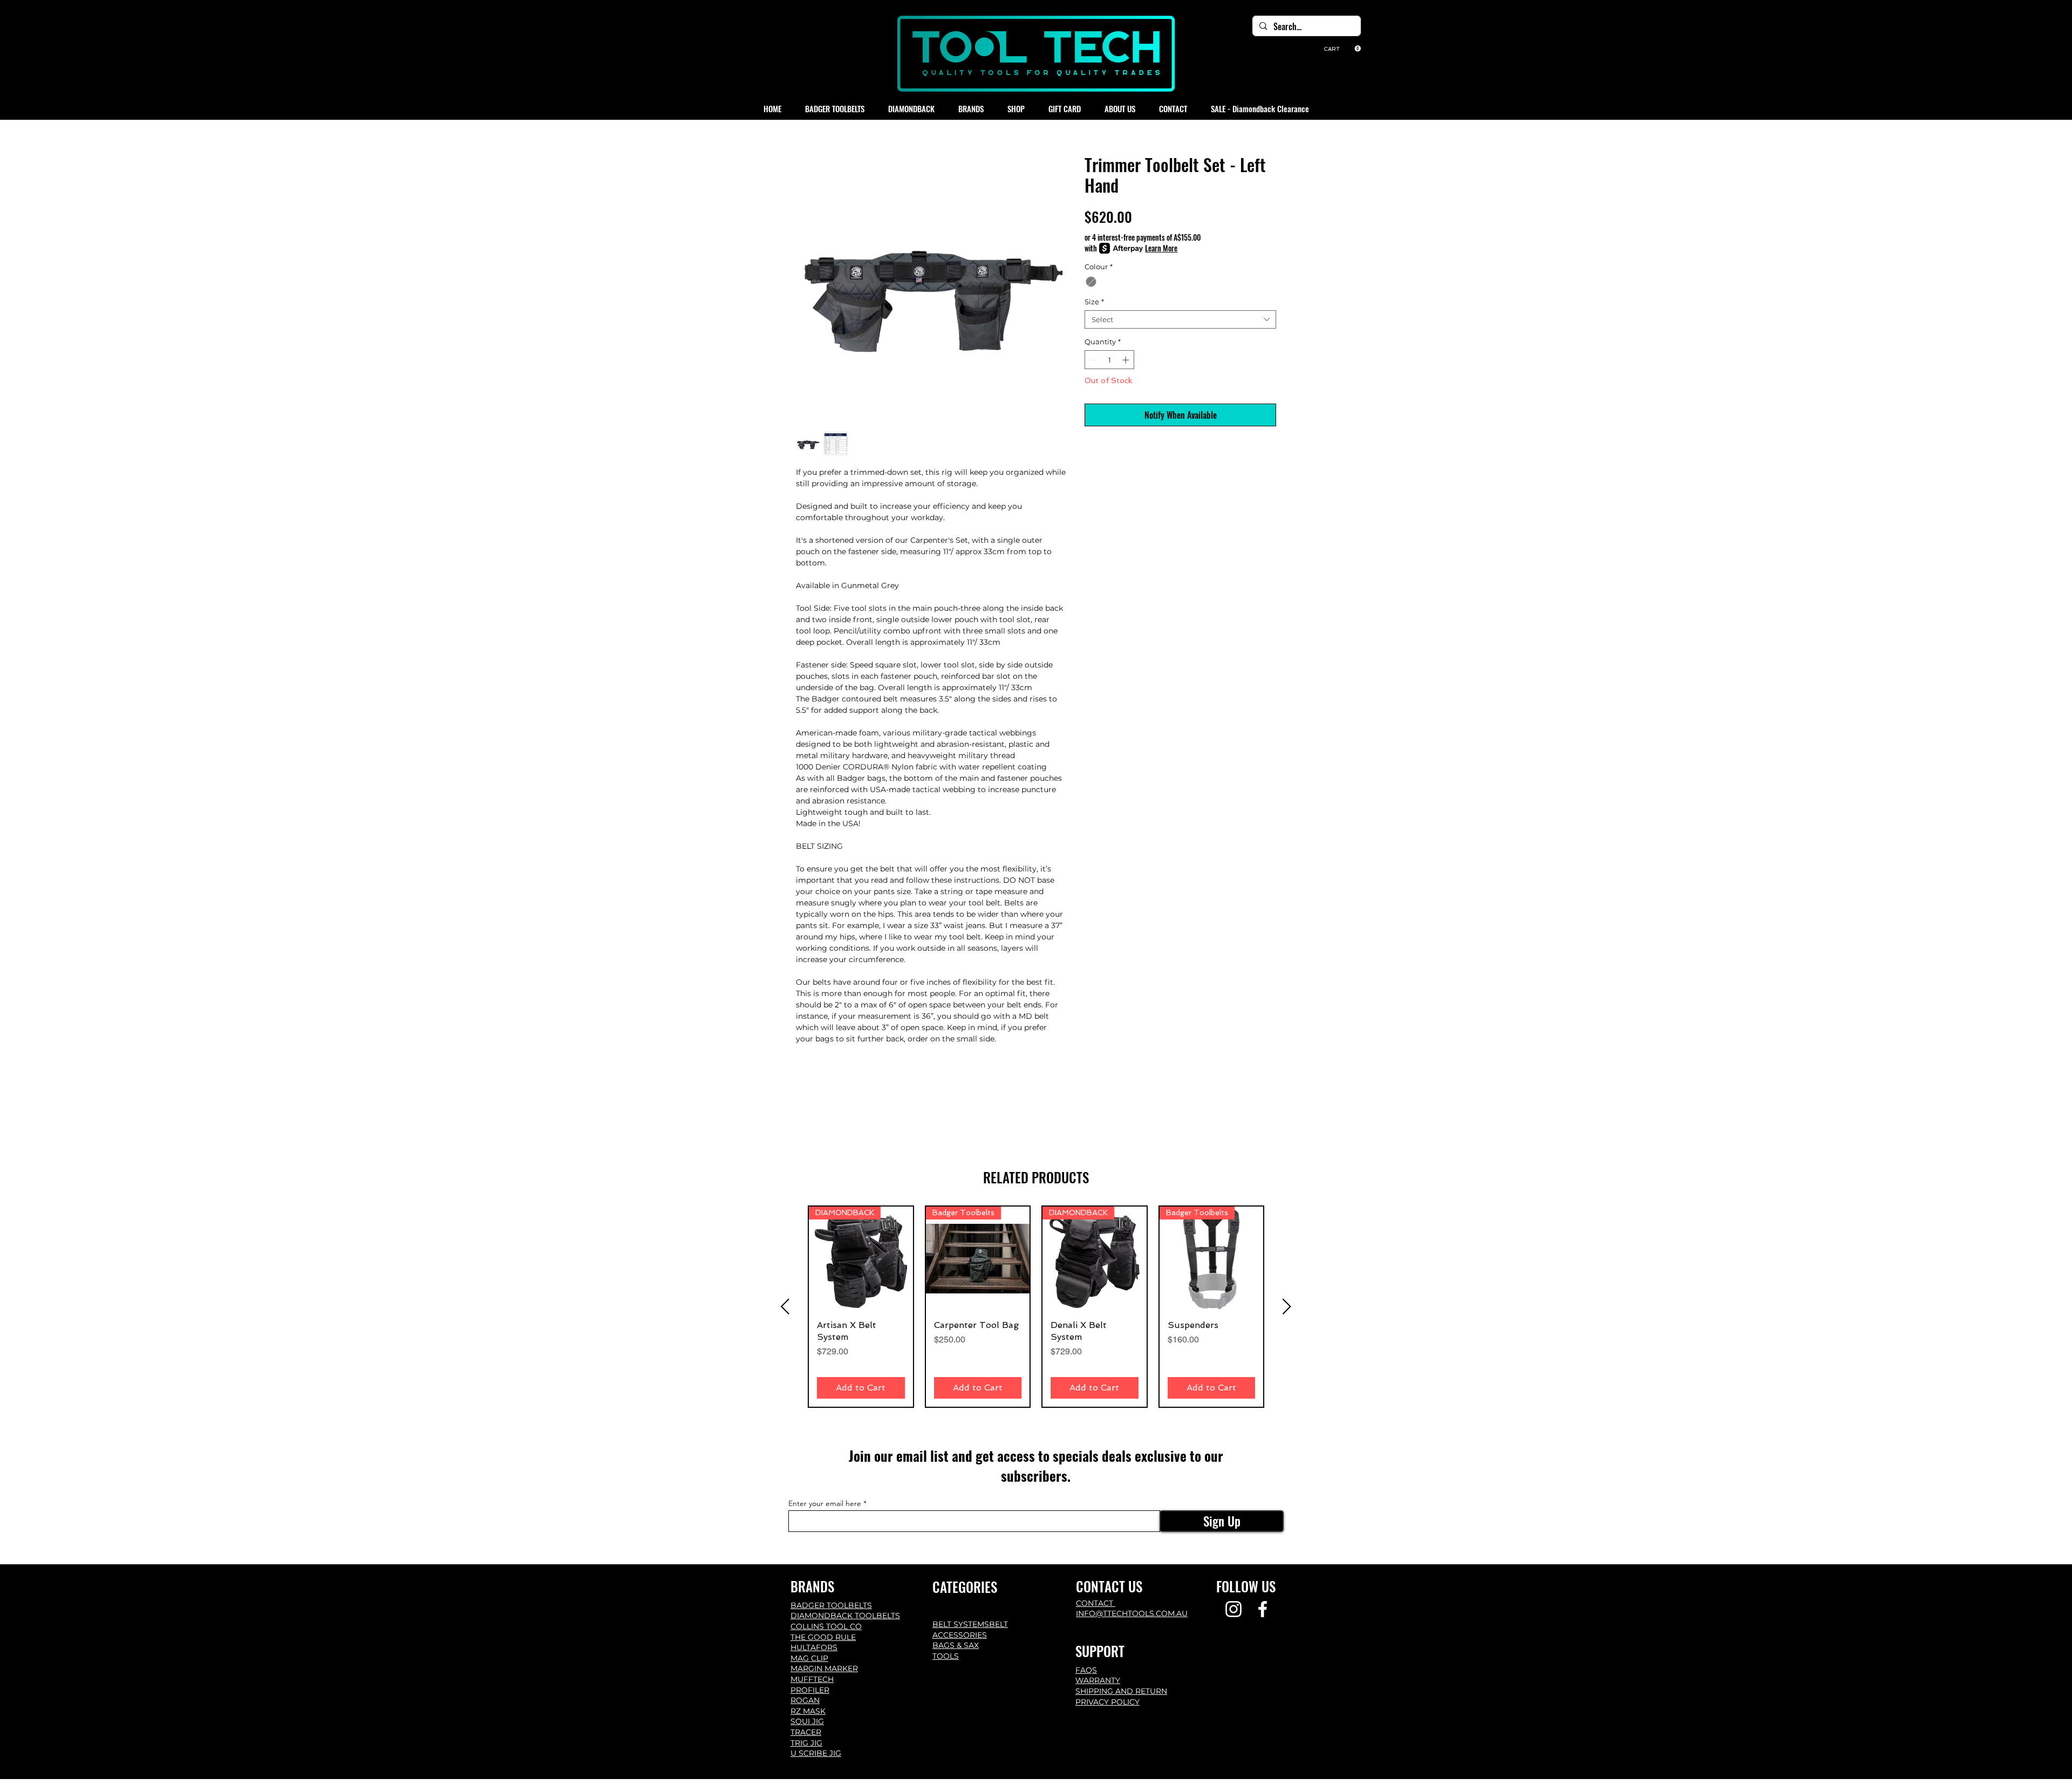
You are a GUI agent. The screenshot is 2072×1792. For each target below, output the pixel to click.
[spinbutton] (1110, 360)
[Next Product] (1287, 1306)
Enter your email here (825, 1503)
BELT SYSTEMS (961, 1624)
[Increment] (1127, 360)
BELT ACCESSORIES (970, 1630)
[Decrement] (1093, 360)
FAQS (1086, 1670)
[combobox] (1180, 319)
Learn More (1161, 248)
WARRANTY (1098, 1680)
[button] (1342, 49)
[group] (1036, 1307)
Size (1094, 302)
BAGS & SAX (956, 1645)
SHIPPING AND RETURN (1121, 1691)
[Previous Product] (785, 1306)
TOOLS (946, 1656)
